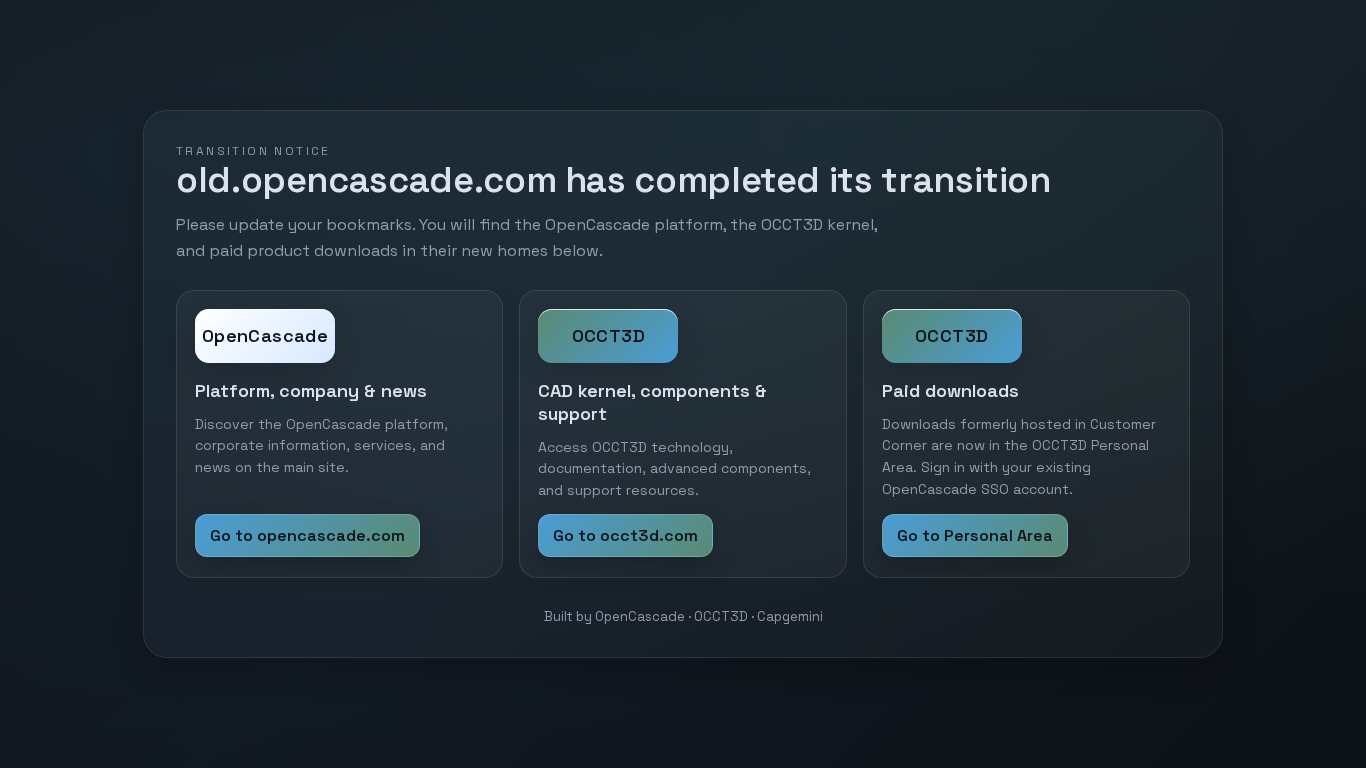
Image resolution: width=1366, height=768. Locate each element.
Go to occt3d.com (625, 535)
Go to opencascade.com (307, 535)
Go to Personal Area (975, 535)
